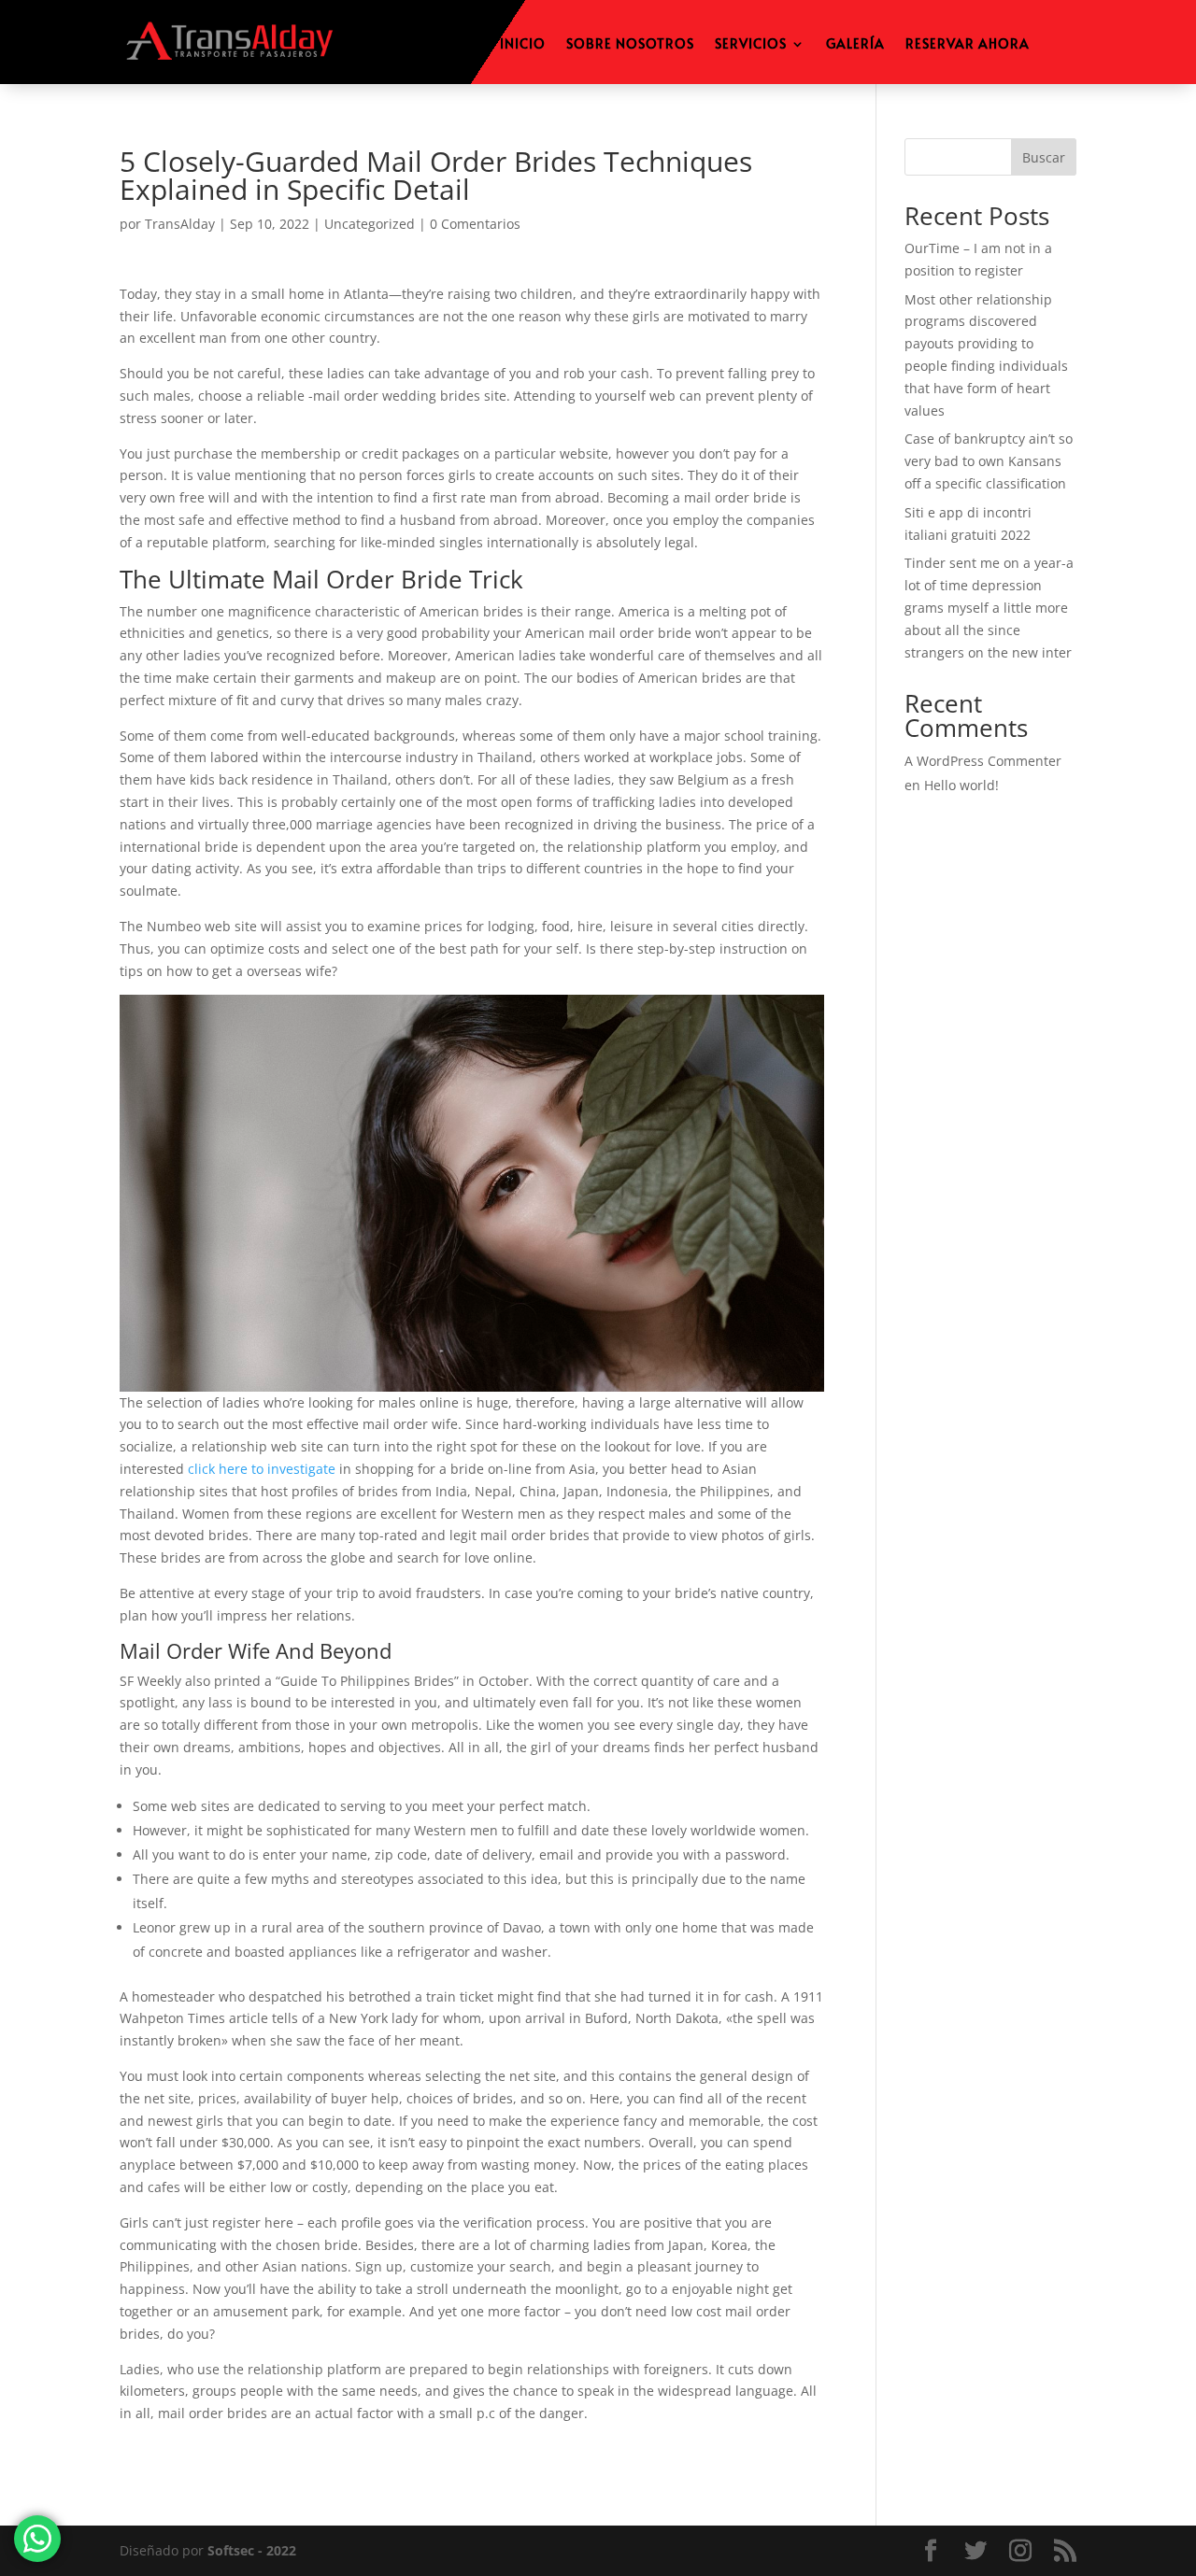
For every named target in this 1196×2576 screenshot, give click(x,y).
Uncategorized (370, 224)
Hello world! (961, 785)
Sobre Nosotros (630, 45)
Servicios (751, 45)
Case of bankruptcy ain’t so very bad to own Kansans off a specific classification (989, 461)
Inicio (523, 45)
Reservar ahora (968, 45)
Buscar (1044, 157)
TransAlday (180, 224)
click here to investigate (262, 1469)
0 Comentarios (475, 224)
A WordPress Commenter (983, 761)
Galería (855, 45)
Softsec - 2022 (252, 2550)
